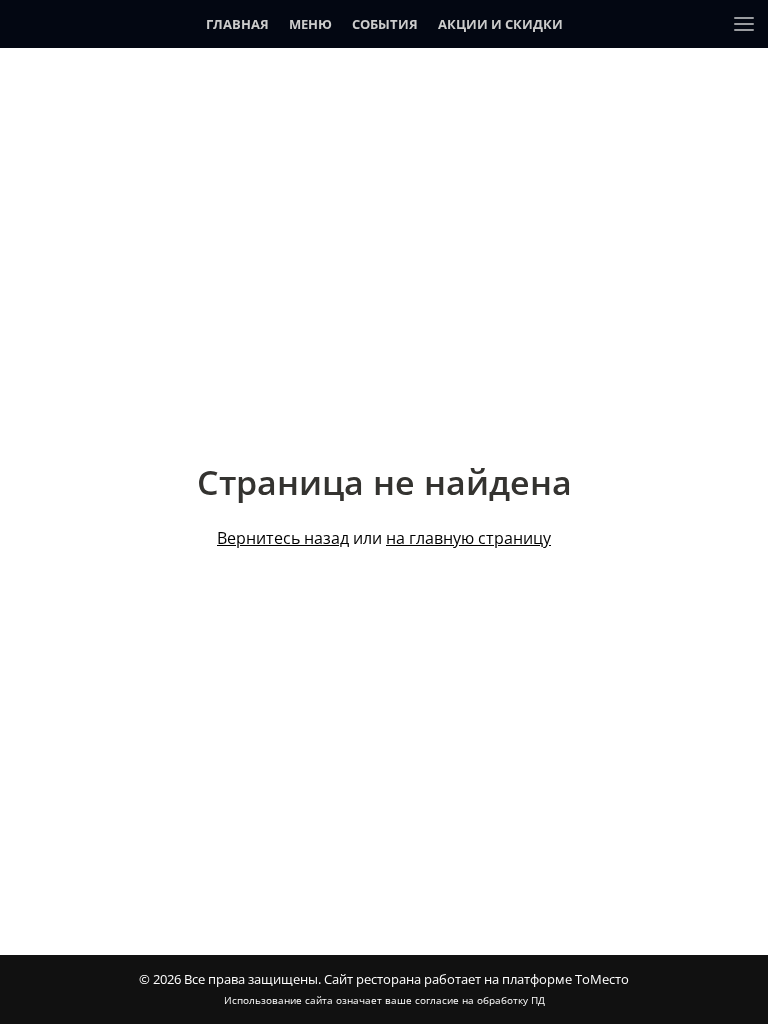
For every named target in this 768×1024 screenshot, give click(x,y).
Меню (310, 24)
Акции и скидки (500, 24)
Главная (237, 24)
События (385, 24)
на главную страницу (468, 538)
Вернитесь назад (283, 538)
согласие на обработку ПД (480, 1000)
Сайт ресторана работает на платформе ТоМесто (476, 979)
